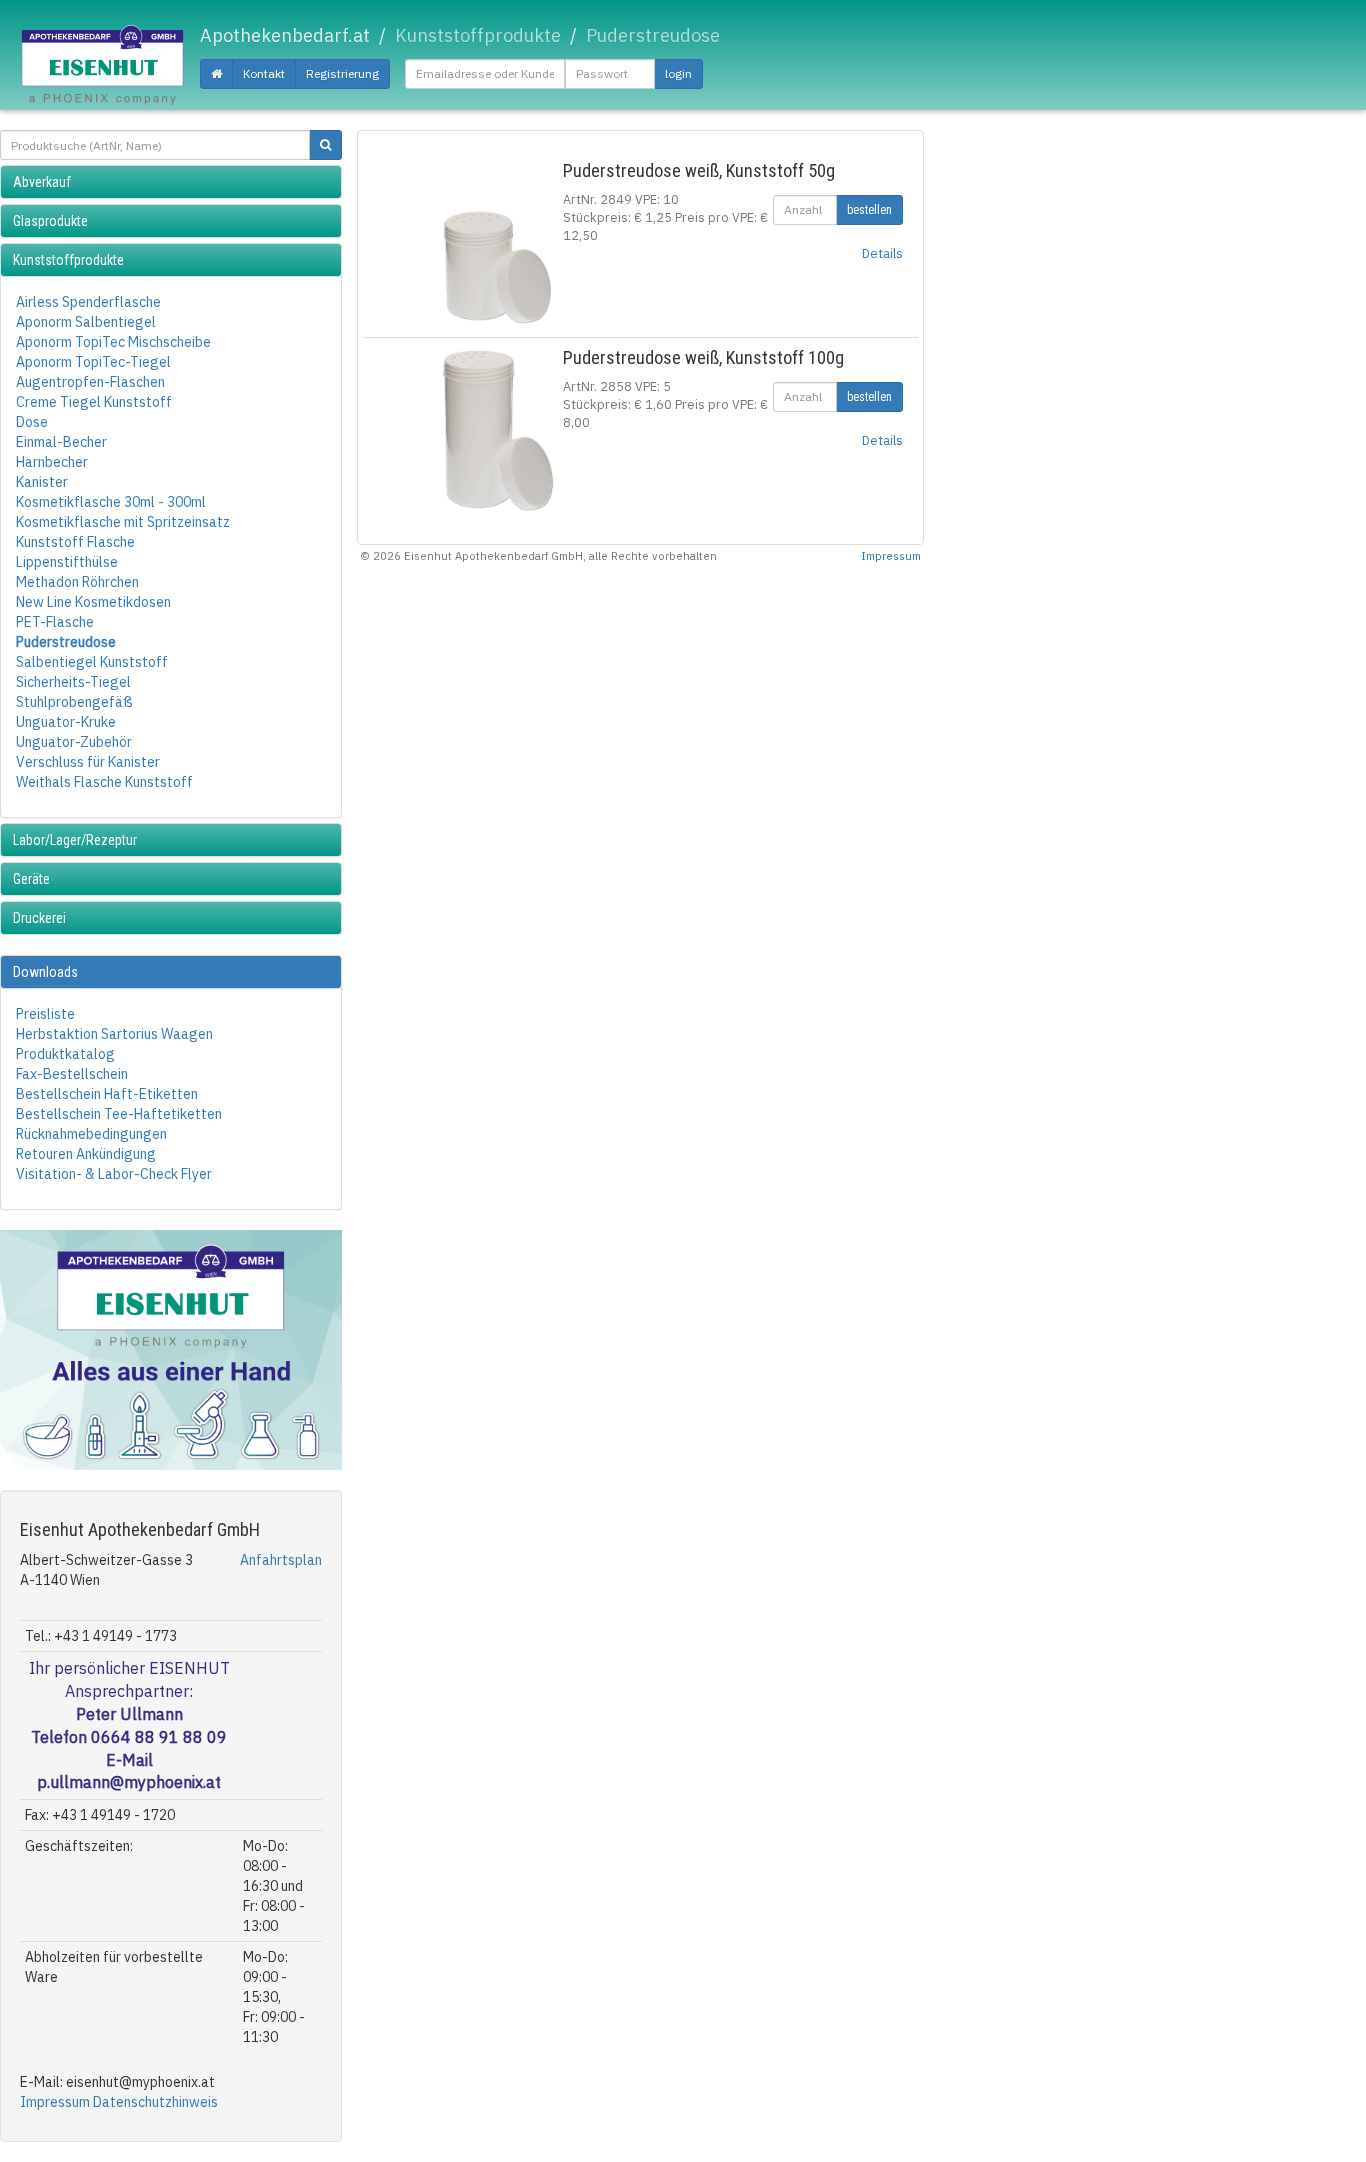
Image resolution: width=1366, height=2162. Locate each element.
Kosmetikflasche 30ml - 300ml (111, 502)
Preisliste (45, 1014)
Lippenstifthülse (67, 562)
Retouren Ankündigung (86, 1154)
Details (882, 253)
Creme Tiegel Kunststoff (94, 402)
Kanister (42, 482)
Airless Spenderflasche (88, 302)
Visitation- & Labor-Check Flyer (114, 1174)
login (678, 73)
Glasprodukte (50, 221)
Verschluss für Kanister (88, 762)
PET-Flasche (55, 622)
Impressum (55, 2102)
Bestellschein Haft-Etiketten (107, 1094)
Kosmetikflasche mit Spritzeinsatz (123, 522)
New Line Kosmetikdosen (93, 602)
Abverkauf (42, 182)
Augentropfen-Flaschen (90, 382)
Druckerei (39, 918)
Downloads (45, 972)
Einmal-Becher (61, 442)
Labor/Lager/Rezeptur (75, 840)
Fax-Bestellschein (72, 1074)
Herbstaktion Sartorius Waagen (114, 1034)
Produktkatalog (65, 1054)
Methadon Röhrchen (77, 582)
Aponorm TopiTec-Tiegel (93, 362)
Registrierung (342, 73)
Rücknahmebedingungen (91, 1134)
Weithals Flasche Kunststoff (104, 782)
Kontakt (264, 73)
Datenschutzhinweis (155, 2102)
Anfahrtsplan (281, 1560)
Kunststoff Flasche (75, 542)
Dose (32, 422)
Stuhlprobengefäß (74, 702)
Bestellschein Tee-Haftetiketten (119, 1114)
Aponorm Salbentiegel (86, 322)
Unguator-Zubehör (74, 742)
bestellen (869, 210)
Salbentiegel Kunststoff (92, 662)
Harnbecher (52, 462)
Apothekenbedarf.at (285, 35)
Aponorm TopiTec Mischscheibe (113, 342)
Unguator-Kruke (66, 722)
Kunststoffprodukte (68, 260)
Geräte (31, 879)
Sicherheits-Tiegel (73, 682)
